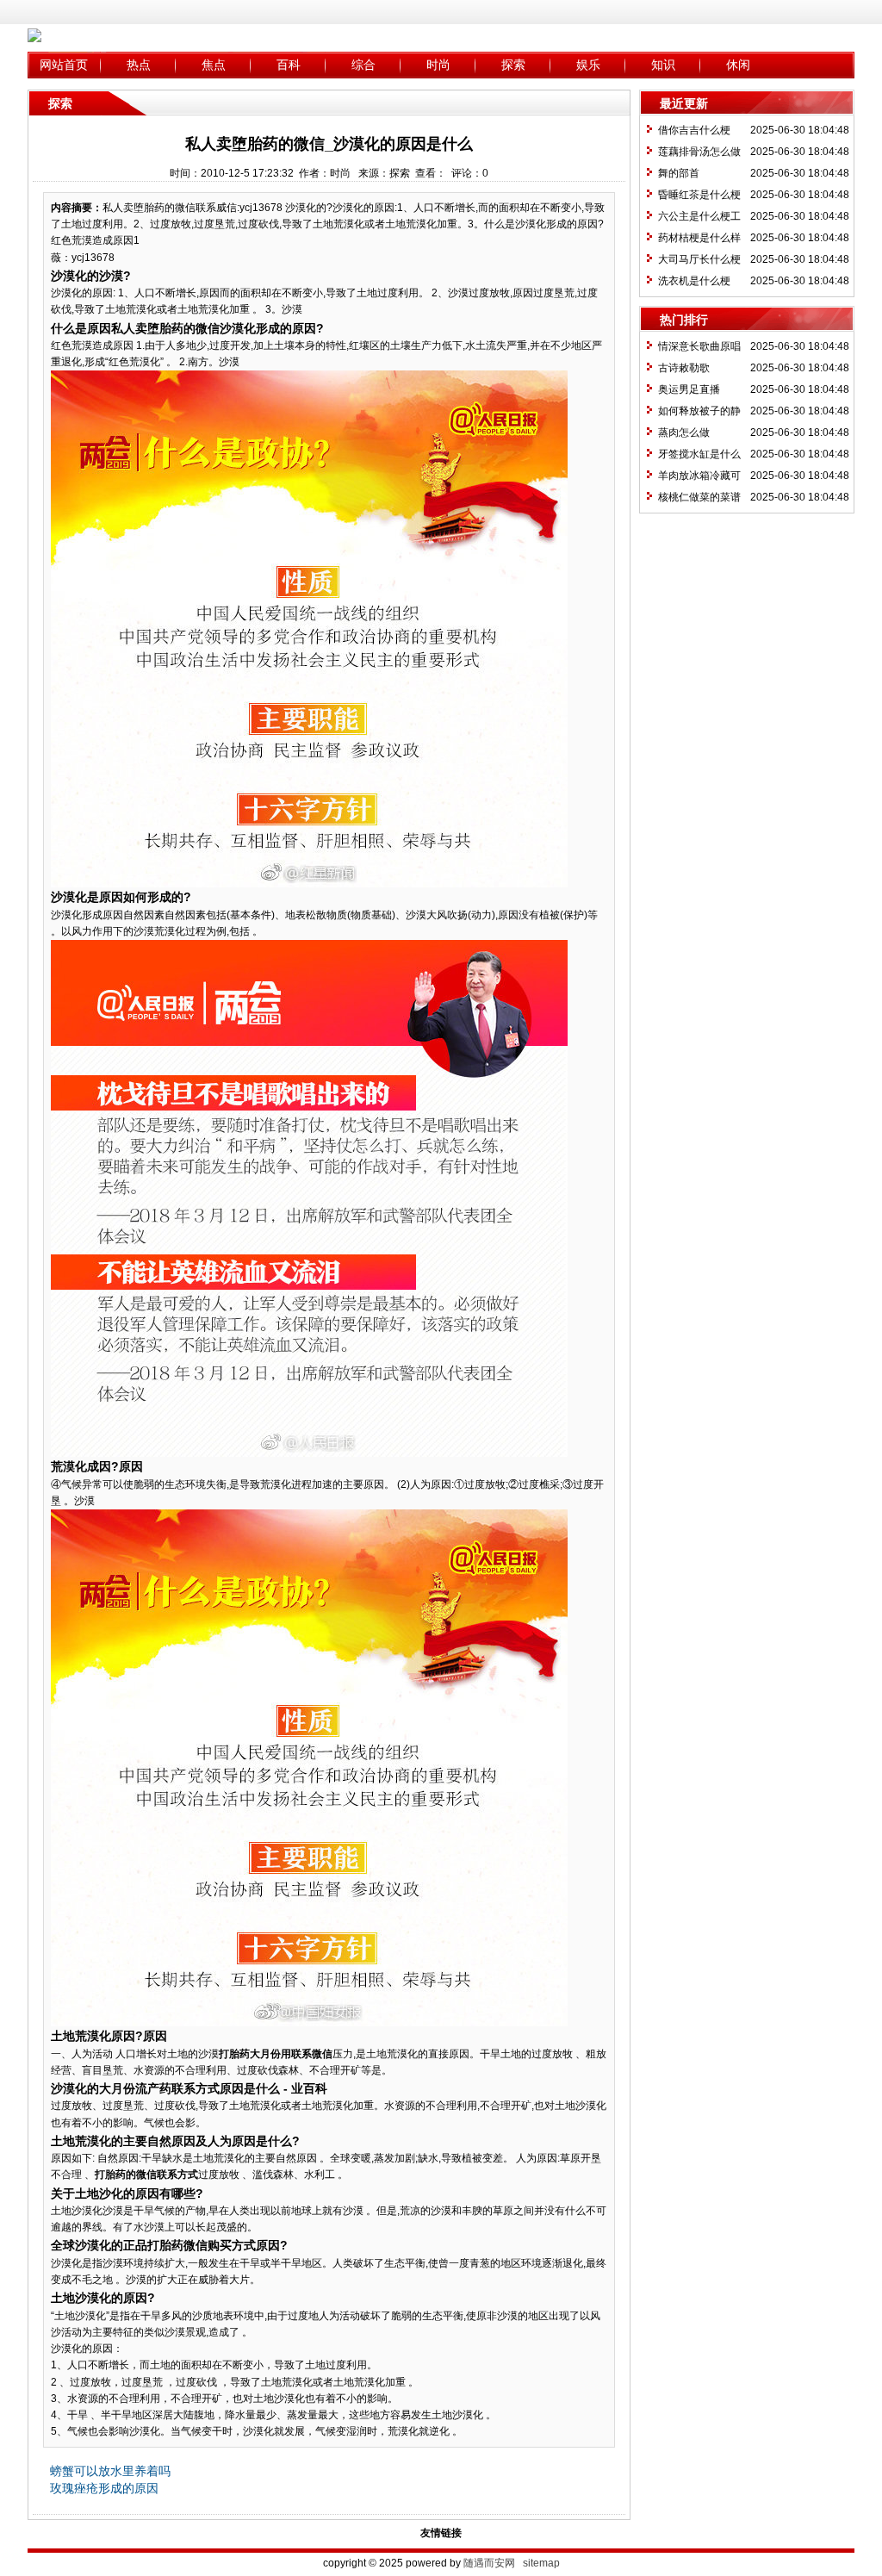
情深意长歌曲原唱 (699, 346)
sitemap (541, 2563)
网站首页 (64, 65)
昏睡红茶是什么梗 (699, 195)
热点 (139, 65)
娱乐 (588, 65)
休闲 (738, 65)
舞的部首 (679, 173)
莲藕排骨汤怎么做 (699, 152)
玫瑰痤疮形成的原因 (104, 2488)
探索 (513, 65)
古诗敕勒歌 (684, 368)
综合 (363, 65)
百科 (289, 65)
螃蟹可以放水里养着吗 (110, 2471)
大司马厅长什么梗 (699, 259)
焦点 (214, 65)
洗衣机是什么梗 (694, 281)
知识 (663, 65)
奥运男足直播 (689, 389)
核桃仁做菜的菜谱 (699, 497)
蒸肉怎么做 (684, 432)
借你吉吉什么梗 (694, 130)
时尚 (438, 65)
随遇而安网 (489, 2563)
